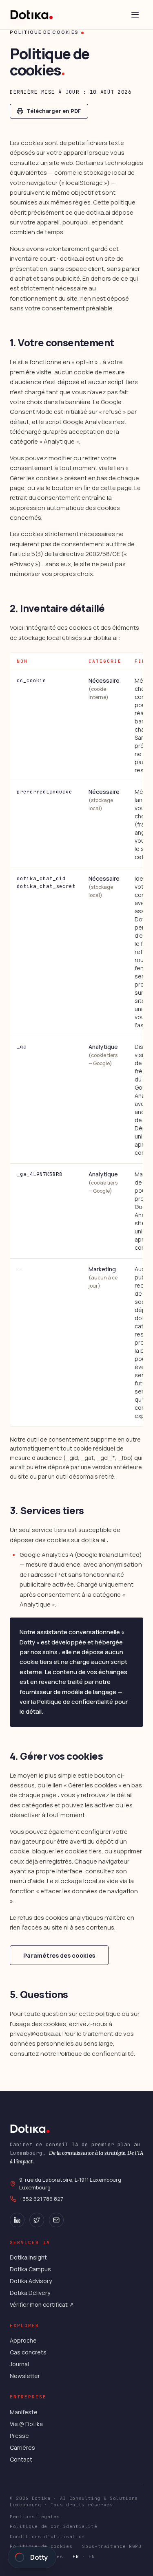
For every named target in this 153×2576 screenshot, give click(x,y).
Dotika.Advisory (31, 2281)
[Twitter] (37, 2220)
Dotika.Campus (30, 2269)
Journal (19, 2364)
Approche (23, 2340)
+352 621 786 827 (41, 2199)
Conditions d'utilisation (47, 2536)
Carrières (22, 2447)
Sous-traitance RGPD (112, 2546)
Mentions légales (35, 2517)
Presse (19, 2436)
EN (92, 2556)
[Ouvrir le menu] (135, 15)
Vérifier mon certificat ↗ (42, 2305)
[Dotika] (32, 15)
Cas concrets (28, 2352)
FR (76, 2556)
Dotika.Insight (28, 2257)
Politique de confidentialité (53, 2526)
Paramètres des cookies (59, 1955)
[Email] (56, 2220)
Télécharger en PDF (54, 111)
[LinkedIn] (17, 2220)
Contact (21, 2459)
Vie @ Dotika (26, 2424)
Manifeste (24, 2412)
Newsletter (25, 2376)
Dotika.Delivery (30, 2293)
